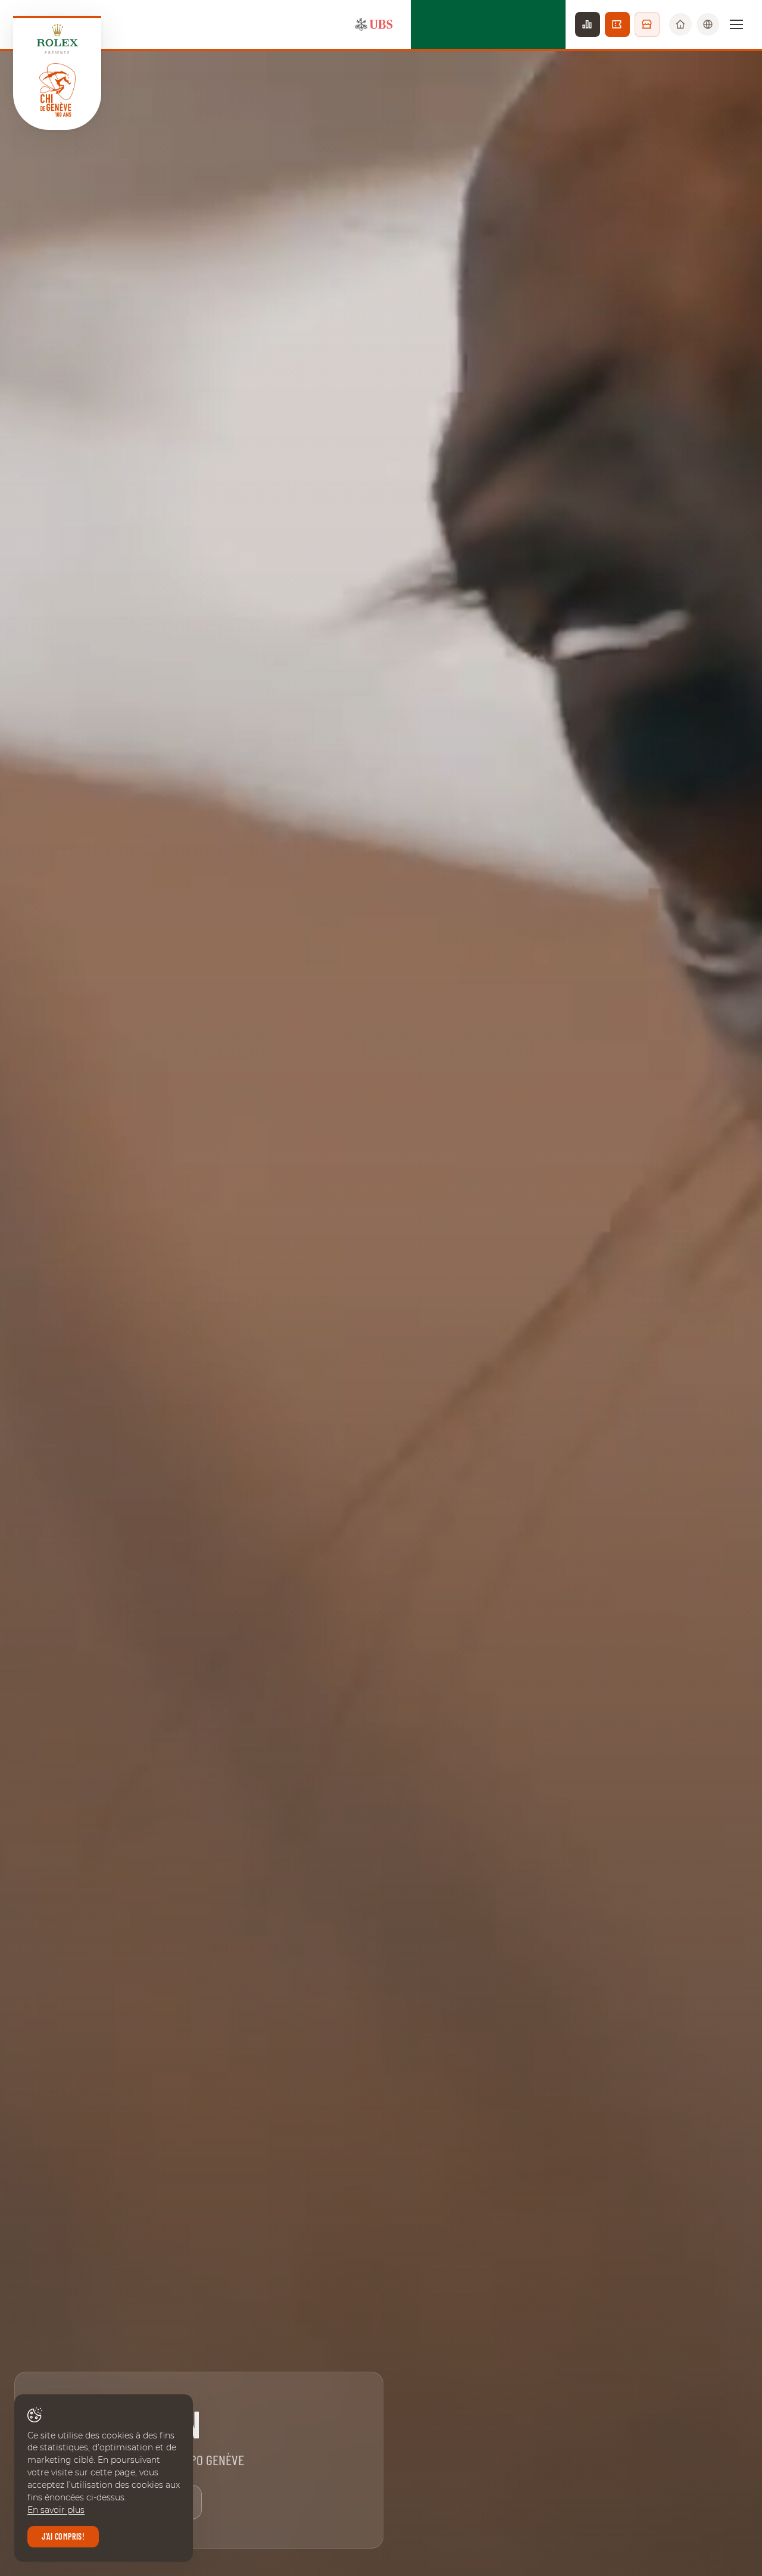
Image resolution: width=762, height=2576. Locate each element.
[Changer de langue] (708, 24)
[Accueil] (680, 24)
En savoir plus (56, 2510)
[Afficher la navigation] (736, 24)
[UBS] (374, 24)
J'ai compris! (63, 2536)
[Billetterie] (617, 24)
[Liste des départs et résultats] (588, 24)
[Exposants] (647, 24)
